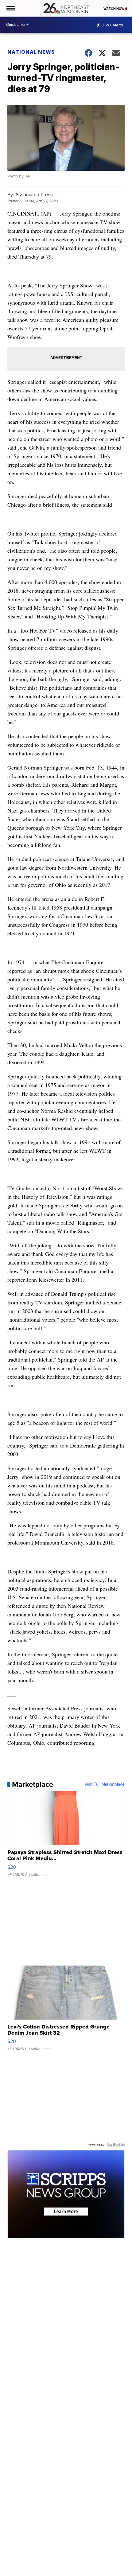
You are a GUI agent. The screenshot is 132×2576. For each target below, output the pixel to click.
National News (31, 52)
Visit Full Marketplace (105, 1784)
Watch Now (114, 9)
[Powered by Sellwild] (116, 2145)
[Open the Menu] (10, 8)
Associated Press (34, 195)
